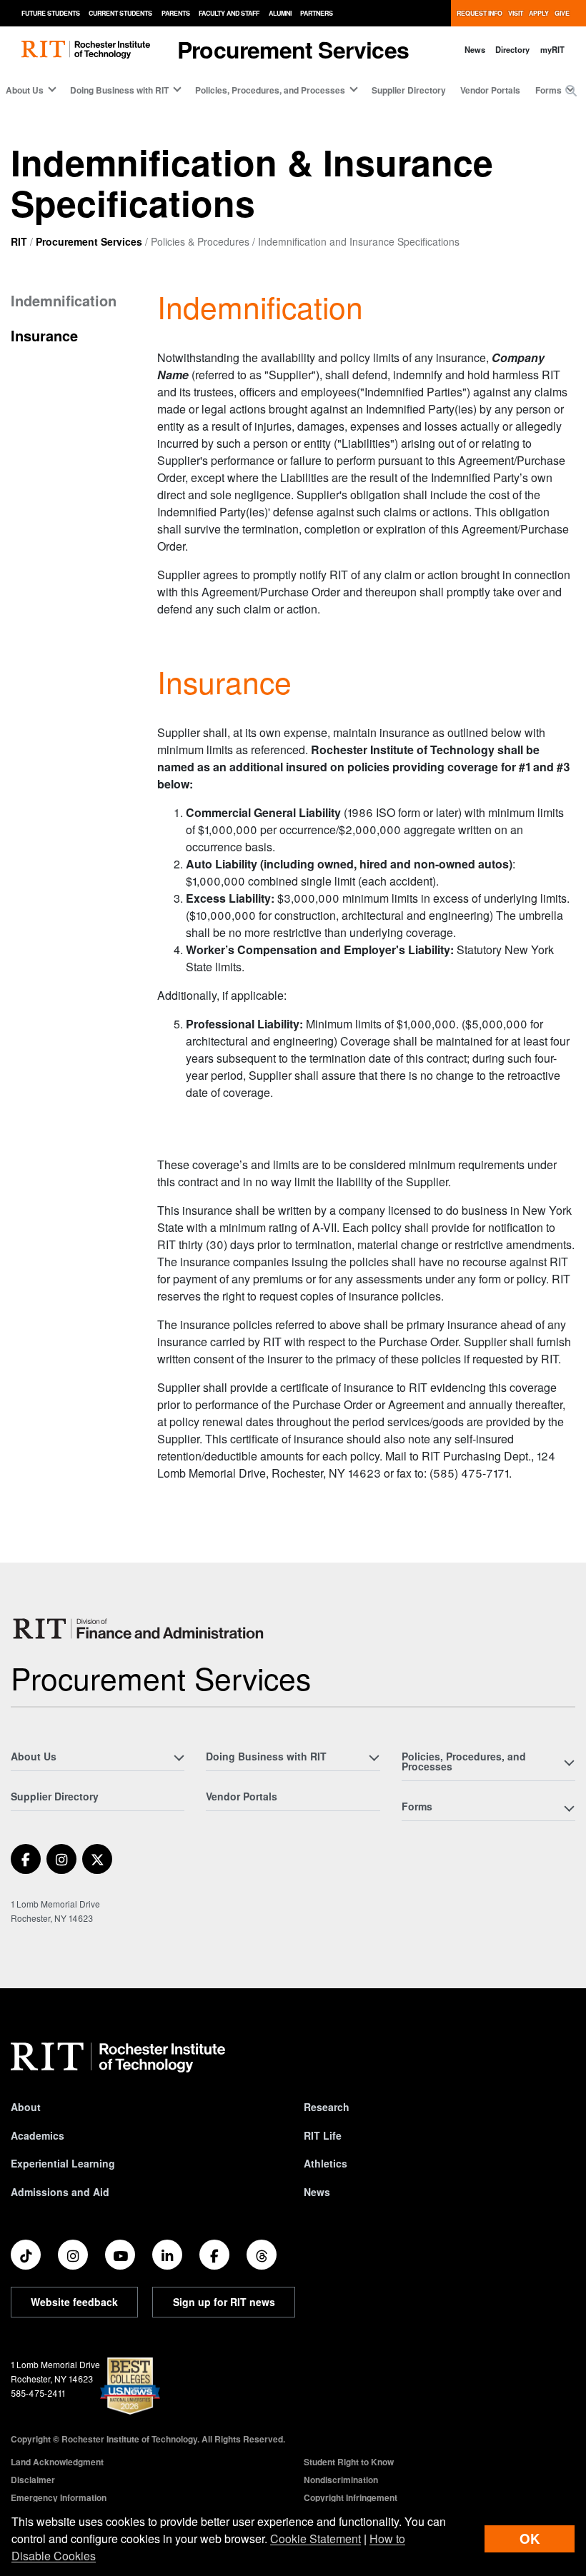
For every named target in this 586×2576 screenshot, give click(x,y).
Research (327, 2107)
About (26, 2107)
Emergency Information (59, 2497)
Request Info (480, 13)
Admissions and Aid (60, 2192)
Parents (176, 13)
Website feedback (74, 2302)
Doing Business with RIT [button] (119, 90)
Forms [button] (548, 90)
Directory (512, 49)
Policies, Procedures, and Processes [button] (270, 90)
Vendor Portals (490, 90)
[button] (571, 91)
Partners (317, 13)
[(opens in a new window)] (26, 1859)
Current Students (120, 13)
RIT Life (323, 2135)
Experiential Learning (63, 2163)
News (475, 49)
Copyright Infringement (351, 2497)
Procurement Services (89, 241)
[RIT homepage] (86, 50)
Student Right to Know (349, 2462)
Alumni (280, 13)
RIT (19, 241)
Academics (38, 2135)
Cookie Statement (316, 2539)
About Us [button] (25, 90)
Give (562, 13)
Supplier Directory (409, 90)
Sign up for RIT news (224, 2302)
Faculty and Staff (229, 13)
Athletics (326, 2163)
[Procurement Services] (141, 1629)
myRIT (552, 49)
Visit (516, 13)
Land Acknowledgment (57, 2462)
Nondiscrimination (341, 2480)
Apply (539, 13)
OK (530, 2539)
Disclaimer (33, 2480)
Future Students (51, 13)
